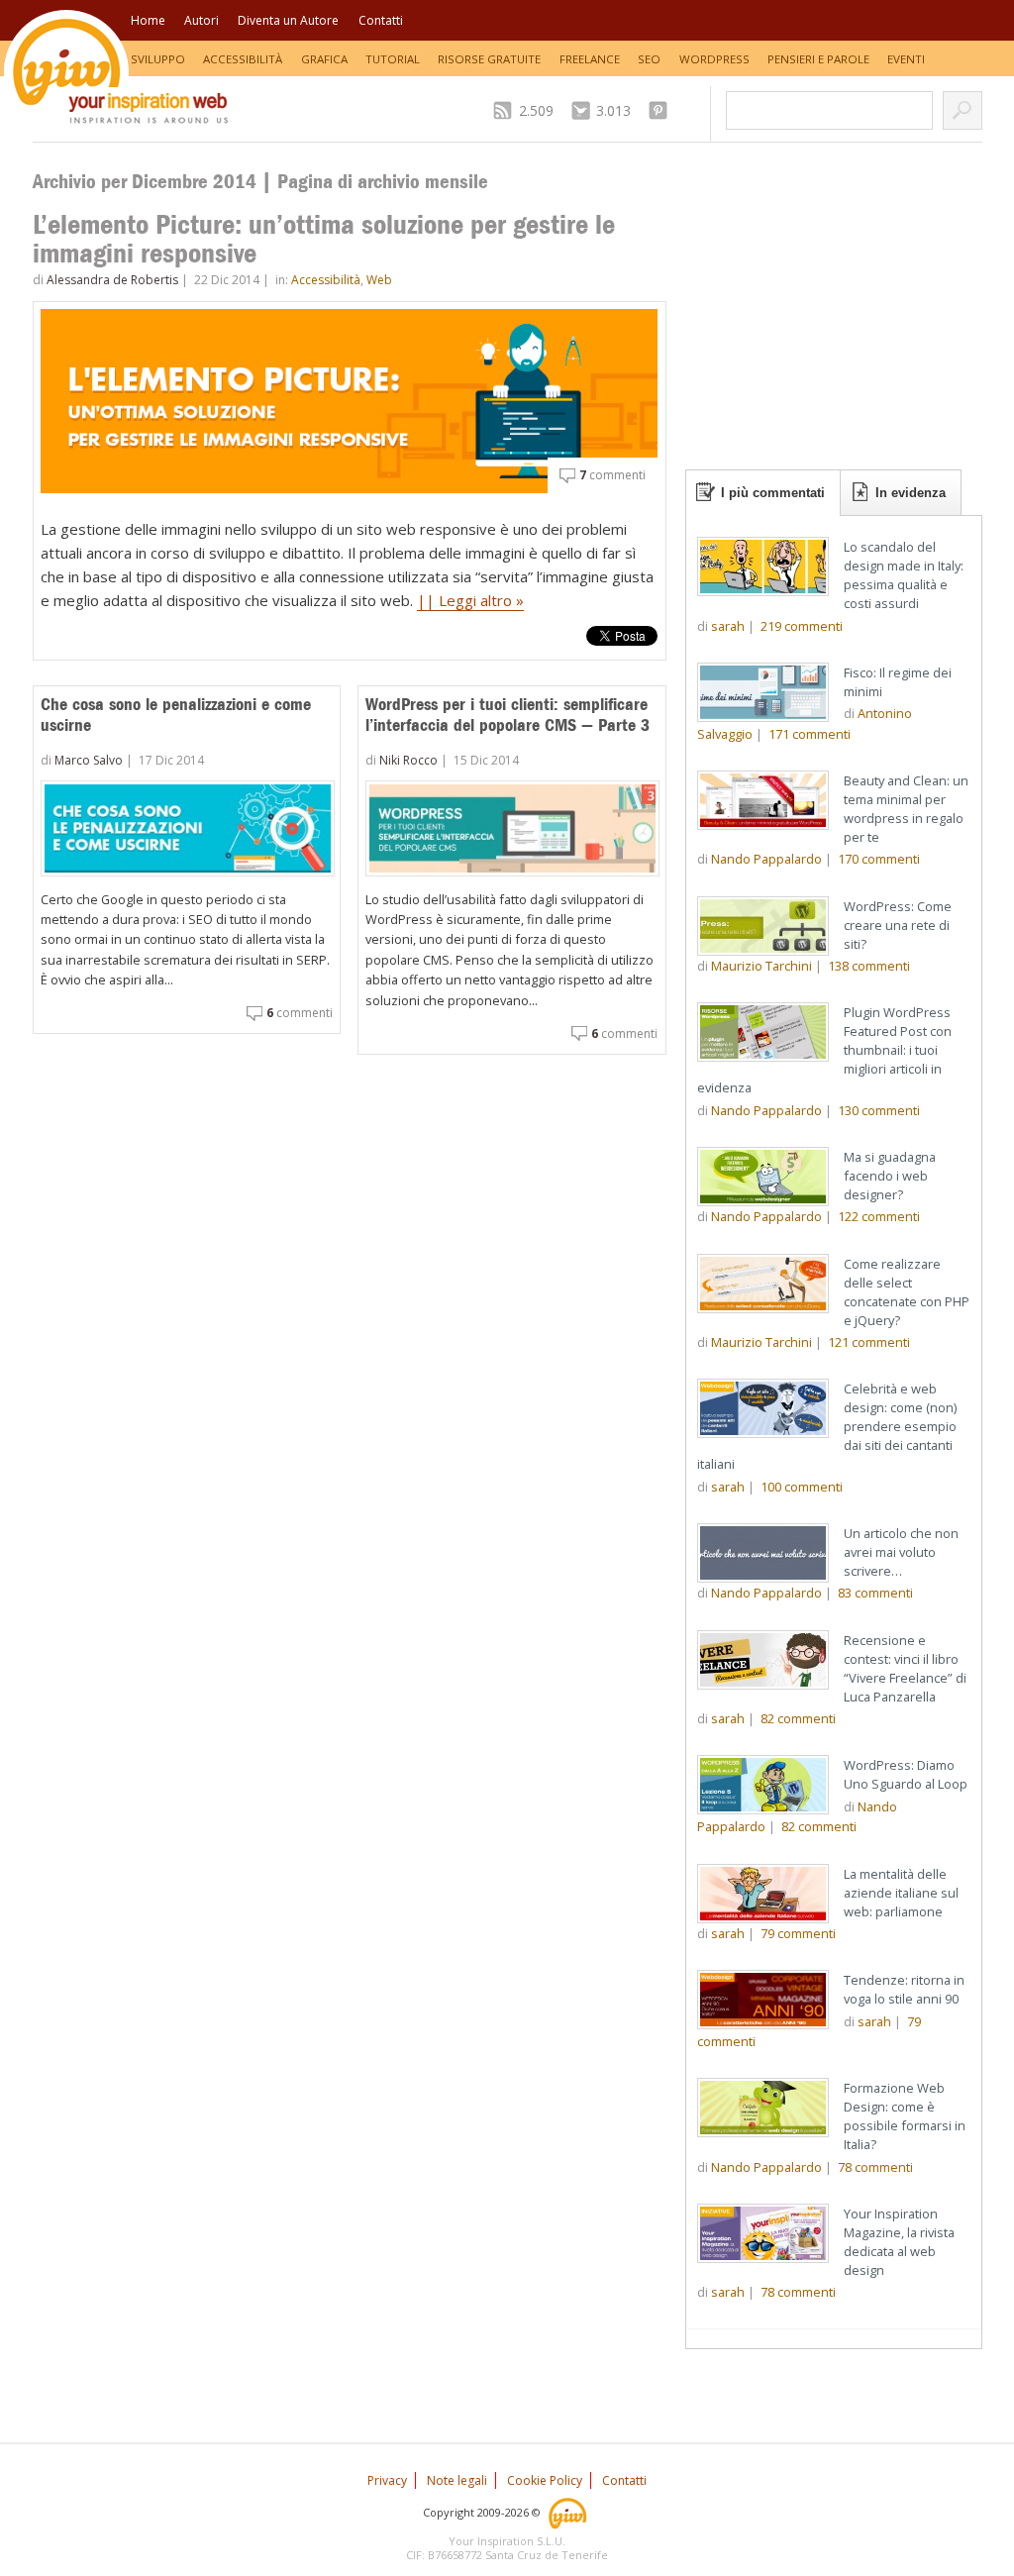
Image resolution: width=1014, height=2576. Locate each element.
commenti (612, 475)
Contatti (381, 20)
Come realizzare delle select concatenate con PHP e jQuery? (907, 1292)
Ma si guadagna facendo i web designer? (890, 1176)
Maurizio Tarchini (761, 966)
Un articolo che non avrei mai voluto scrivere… (901, 1552)
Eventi (906, 59)
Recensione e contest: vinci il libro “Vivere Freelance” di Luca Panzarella (905, 1668)
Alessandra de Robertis (112, 280)
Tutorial (393, 59)
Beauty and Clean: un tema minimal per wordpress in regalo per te (906, 809)
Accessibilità (243, 59)
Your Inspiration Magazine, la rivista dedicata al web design (899, 2242)
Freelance (590, 59)
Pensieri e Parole (818, 59)
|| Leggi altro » (470, 600)
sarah (728, 626)
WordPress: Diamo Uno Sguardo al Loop (906, 1774)
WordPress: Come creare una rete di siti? (898, 925)
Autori (202, 20)
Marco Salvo (89, 760)
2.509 (536, 110)
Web (379, 280)
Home (148, 20)
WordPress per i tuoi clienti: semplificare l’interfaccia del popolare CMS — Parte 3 (507, 715)
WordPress (714, 59)
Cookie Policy (545, 2480)
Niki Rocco (408, 760)
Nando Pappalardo (766, 859)
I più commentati (773, 493)
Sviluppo (158, 59)
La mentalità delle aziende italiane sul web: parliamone (901, 1893)
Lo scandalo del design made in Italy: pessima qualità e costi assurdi (904, 575)
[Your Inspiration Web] (569, 2512)
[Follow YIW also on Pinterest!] (663, 110)
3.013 (613, 110)
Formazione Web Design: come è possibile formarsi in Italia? (905, 2116)
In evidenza (911, 493)
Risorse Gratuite (489, 59)
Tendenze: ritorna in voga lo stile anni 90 (904, 1989)
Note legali (457, 2480)
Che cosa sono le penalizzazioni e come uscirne (176, 715)
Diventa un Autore (288, 20)
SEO (649, 59)
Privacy (387, 2480)
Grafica (324, 59)
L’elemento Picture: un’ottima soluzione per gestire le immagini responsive (324, 239)
